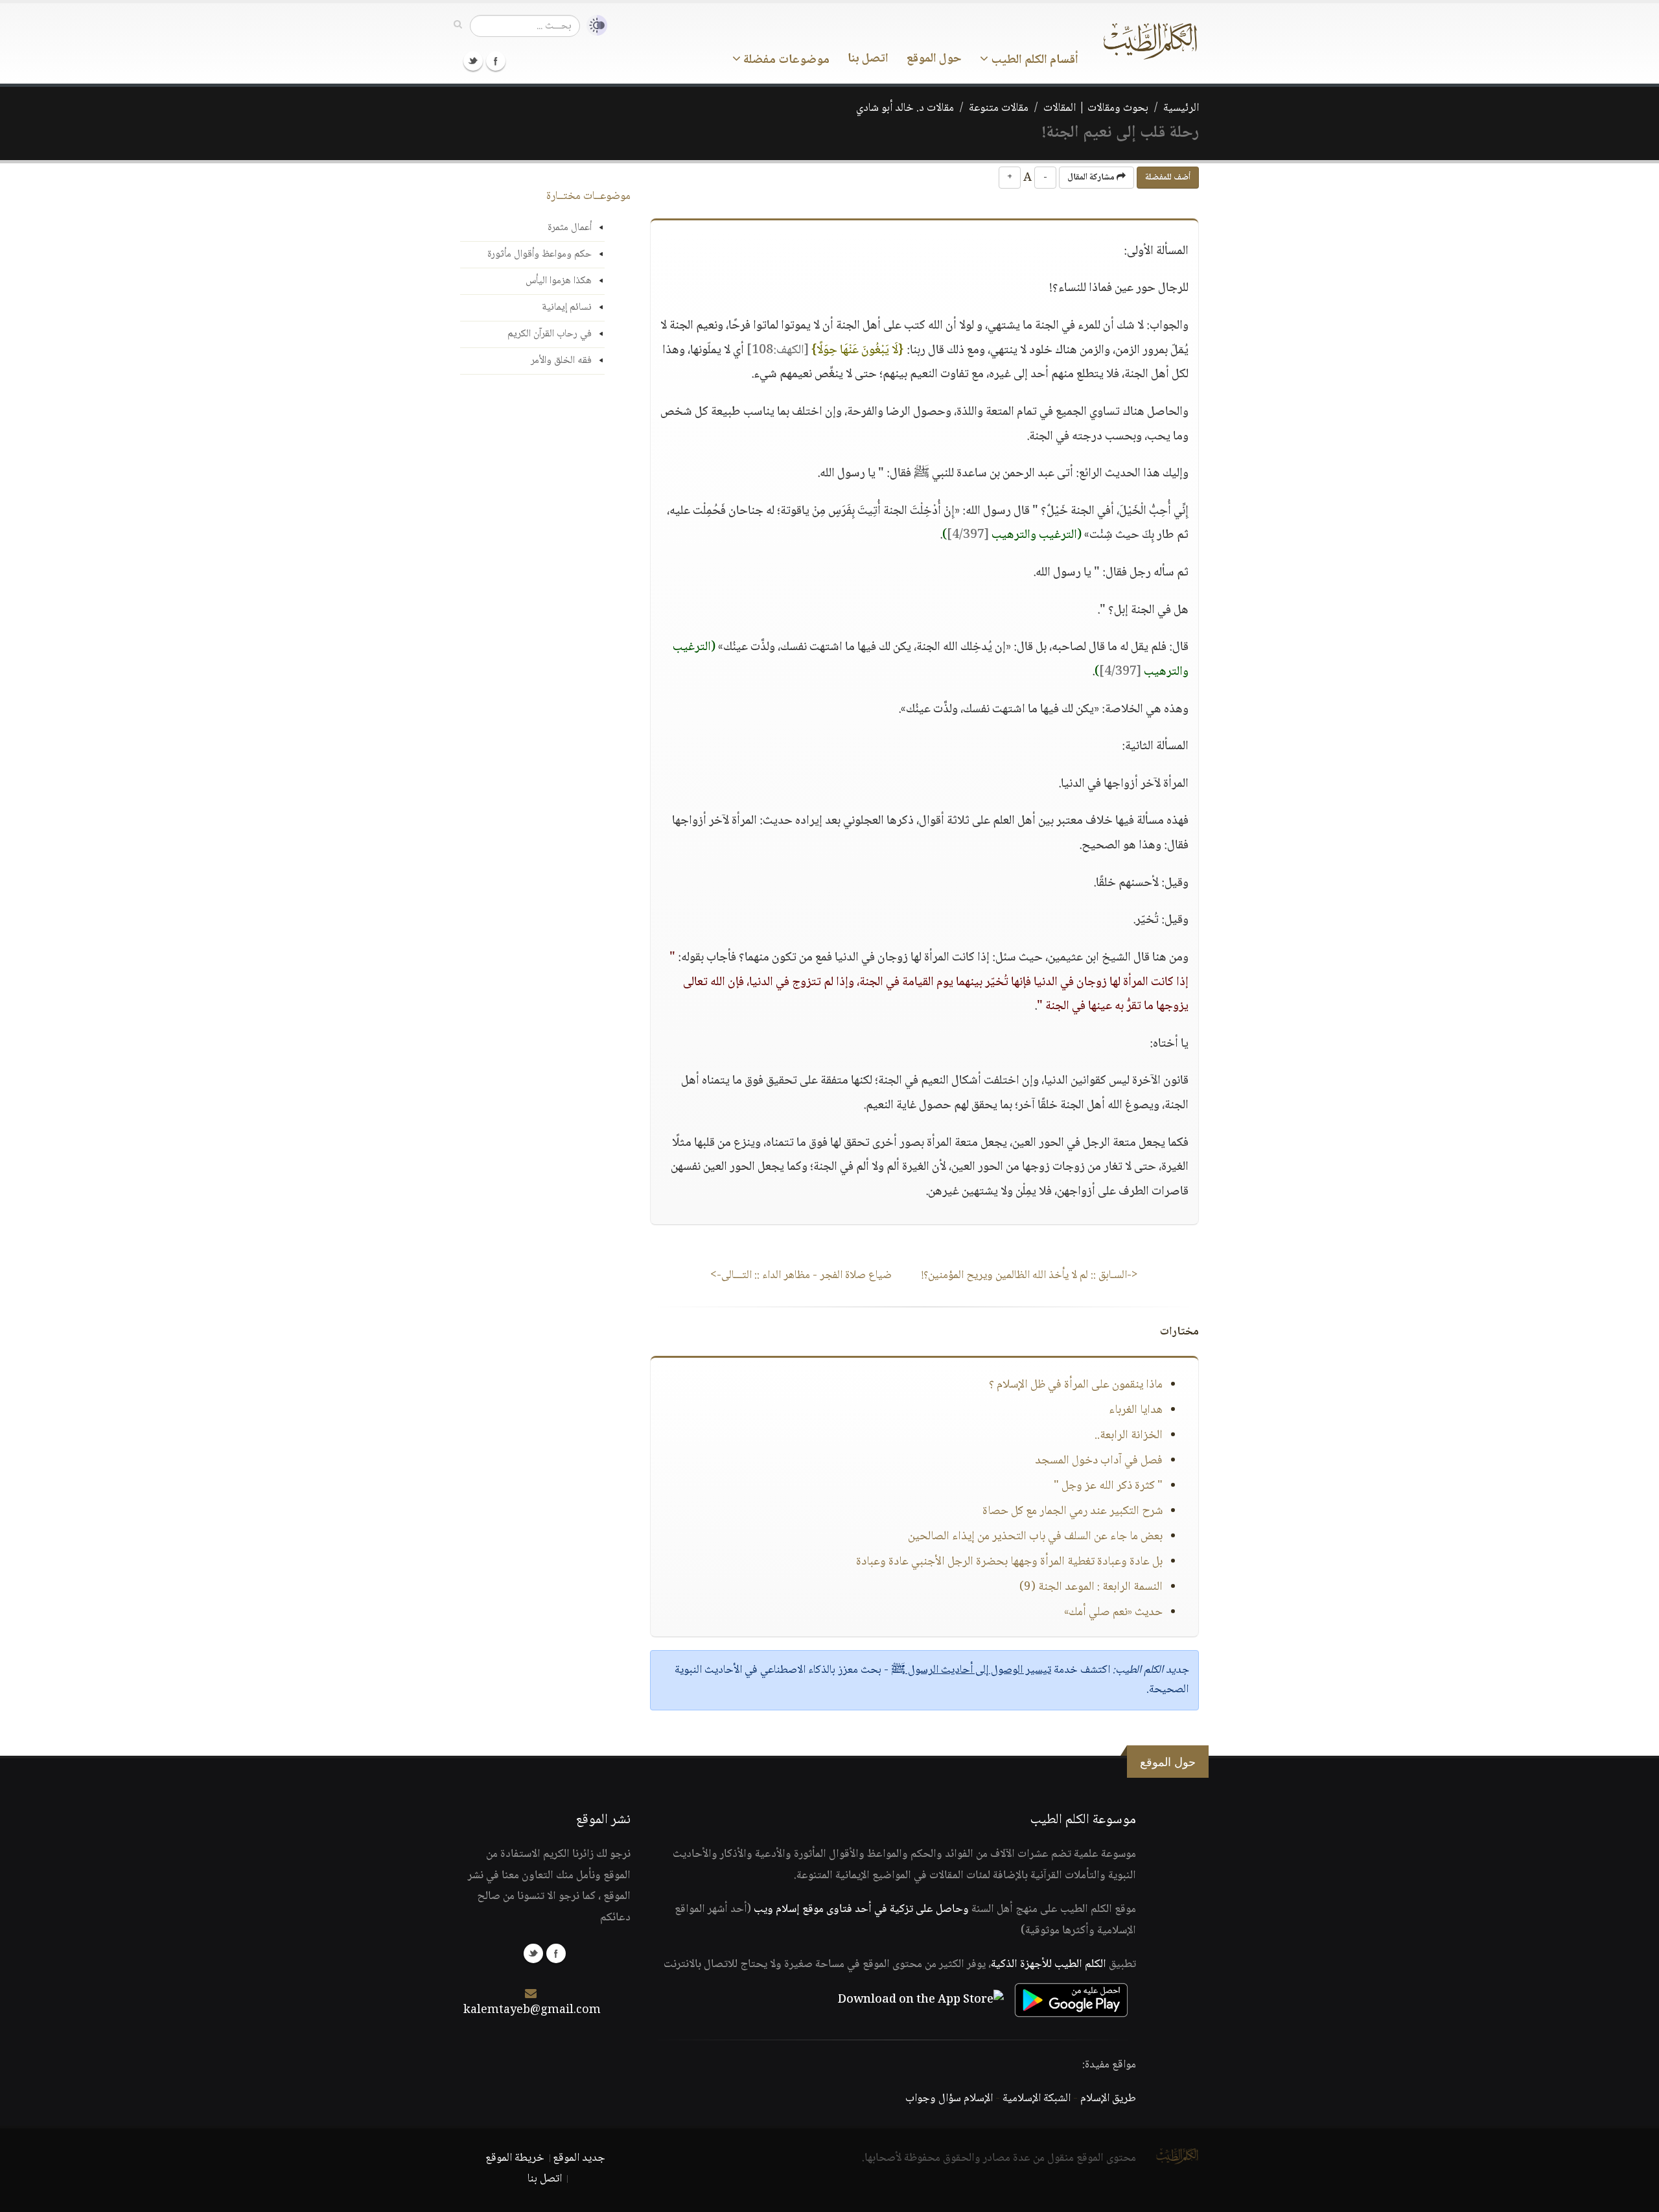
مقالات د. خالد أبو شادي (905, 108)
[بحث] (458, 25)
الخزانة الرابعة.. (1129, 1436)
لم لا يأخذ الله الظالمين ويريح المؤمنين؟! (1030, 1275)
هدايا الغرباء (1136, 1410)
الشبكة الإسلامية (1037, 2099)
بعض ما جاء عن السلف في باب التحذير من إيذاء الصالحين (1035, 1537)
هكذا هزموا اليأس (559, 281)
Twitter (473, 61)
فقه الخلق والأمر (561, 361)
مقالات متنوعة (999, 108)
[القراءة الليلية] (594, 26)
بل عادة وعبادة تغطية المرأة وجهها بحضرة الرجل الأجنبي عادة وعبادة (1009, 1562)
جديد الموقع (579, 2158)
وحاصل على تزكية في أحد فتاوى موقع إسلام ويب (861, 1909)
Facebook (496, 61)
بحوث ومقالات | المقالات (1096, 108)
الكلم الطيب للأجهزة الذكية (1049, 1964)
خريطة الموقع (515, 2158)
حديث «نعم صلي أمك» (1113, 1612)
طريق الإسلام (1108, 2099)
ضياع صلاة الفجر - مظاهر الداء (801, 1275)
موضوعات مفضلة (785, 60)
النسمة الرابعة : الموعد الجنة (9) (1091, 1587)
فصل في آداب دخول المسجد (1099, 1461)
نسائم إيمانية (567, 308)
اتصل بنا (868, 59)
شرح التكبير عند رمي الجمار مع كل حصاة (1073, 1511)
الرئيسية (1181, 108)
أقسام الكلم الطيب (1033, 60)
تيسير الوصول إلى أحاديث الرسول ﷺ (971, 1670)
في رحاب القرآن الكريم (550, 334)
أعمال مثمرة (570, 228)
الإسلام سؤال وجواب (949, 2099)
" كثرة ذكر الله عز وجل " (1108, 1486)
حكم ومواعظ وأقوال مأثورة (539, 254)
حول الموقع (934, 59)
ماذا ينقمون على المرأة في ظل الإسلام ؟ (1076, 1385)
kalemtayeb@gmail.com (532, 2010)
